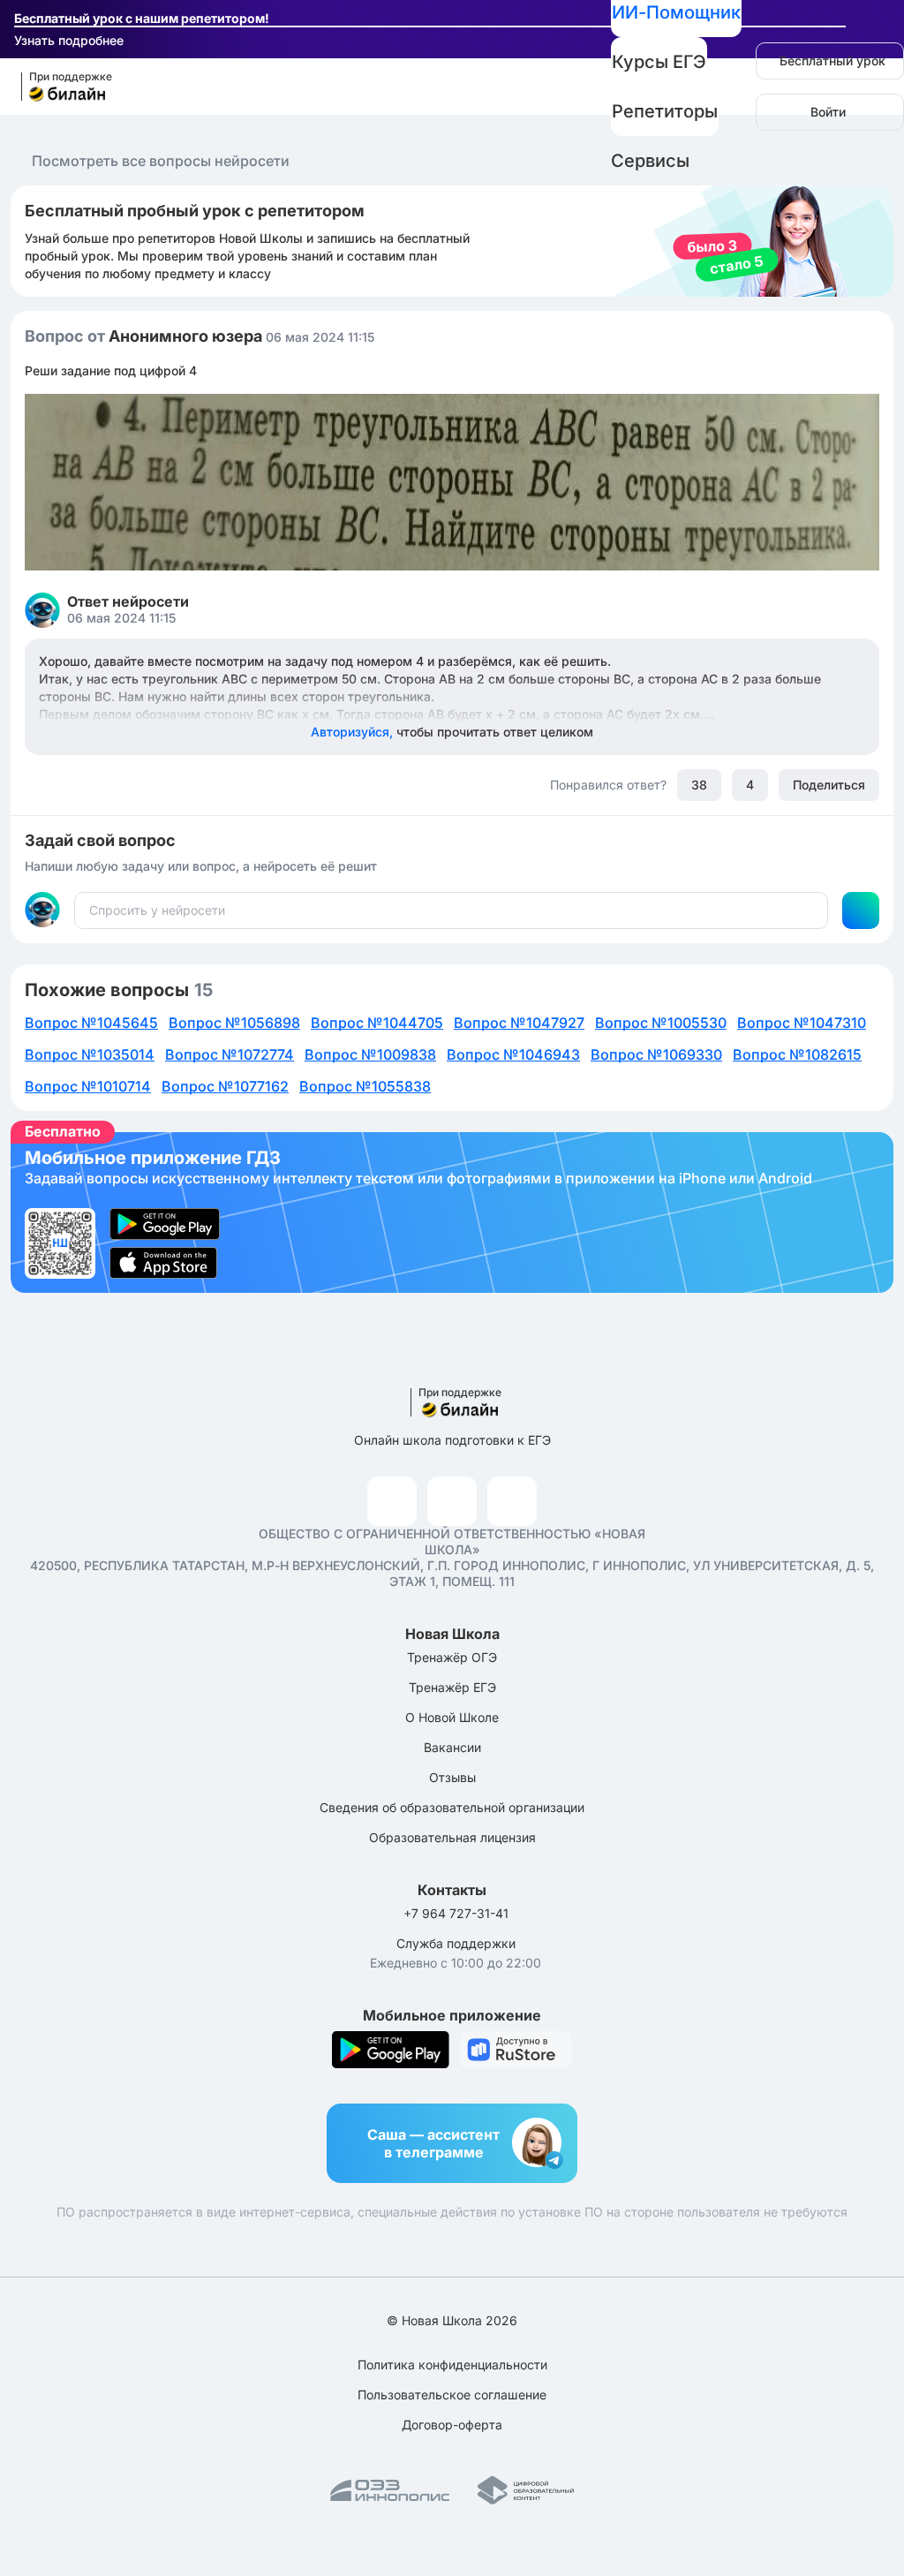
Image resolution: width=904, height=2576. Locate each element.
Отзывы (452, 1777)
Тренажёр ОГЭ (452, 1657)
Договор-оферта (452, 2425)
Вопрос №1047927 (519, 1023)
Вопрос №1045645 (91, 1023)
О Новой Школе (452, 1717)
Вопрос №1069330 (656, 1054)
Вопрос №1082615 (797, 1054)
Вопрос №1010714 (88, 1086)
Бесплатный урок (832, 60)
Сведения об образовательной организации (452, 1807)
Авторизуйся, (452, 732)
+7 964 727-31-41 (456, 1913)
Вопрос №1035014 (90, 1054)
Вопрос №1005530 (661, 1023)
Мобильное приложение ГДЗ (452, 1212)
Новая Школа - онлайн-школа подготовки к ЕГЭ (59, 87)
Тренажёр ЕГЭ (452, 1687)
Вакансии (452, 1747)
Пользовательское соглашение (452, 2395)
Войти (828, 112)
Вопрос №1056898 (234, 1023)
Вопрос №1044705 (377, 1023)
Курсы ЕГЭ (659, 62)
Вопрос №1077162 (225, 1086)
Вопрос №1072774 (230, 1054)
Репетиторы (665, 111)
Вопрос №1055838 (365, 1086)
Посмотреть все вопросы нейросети (161, 161)
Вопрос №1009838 (370, 1054)
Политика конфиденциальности (452, 2364)
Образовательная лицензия (452, 1837)
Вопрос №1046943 (513, 1054)
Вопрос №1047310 (802, 1023)
